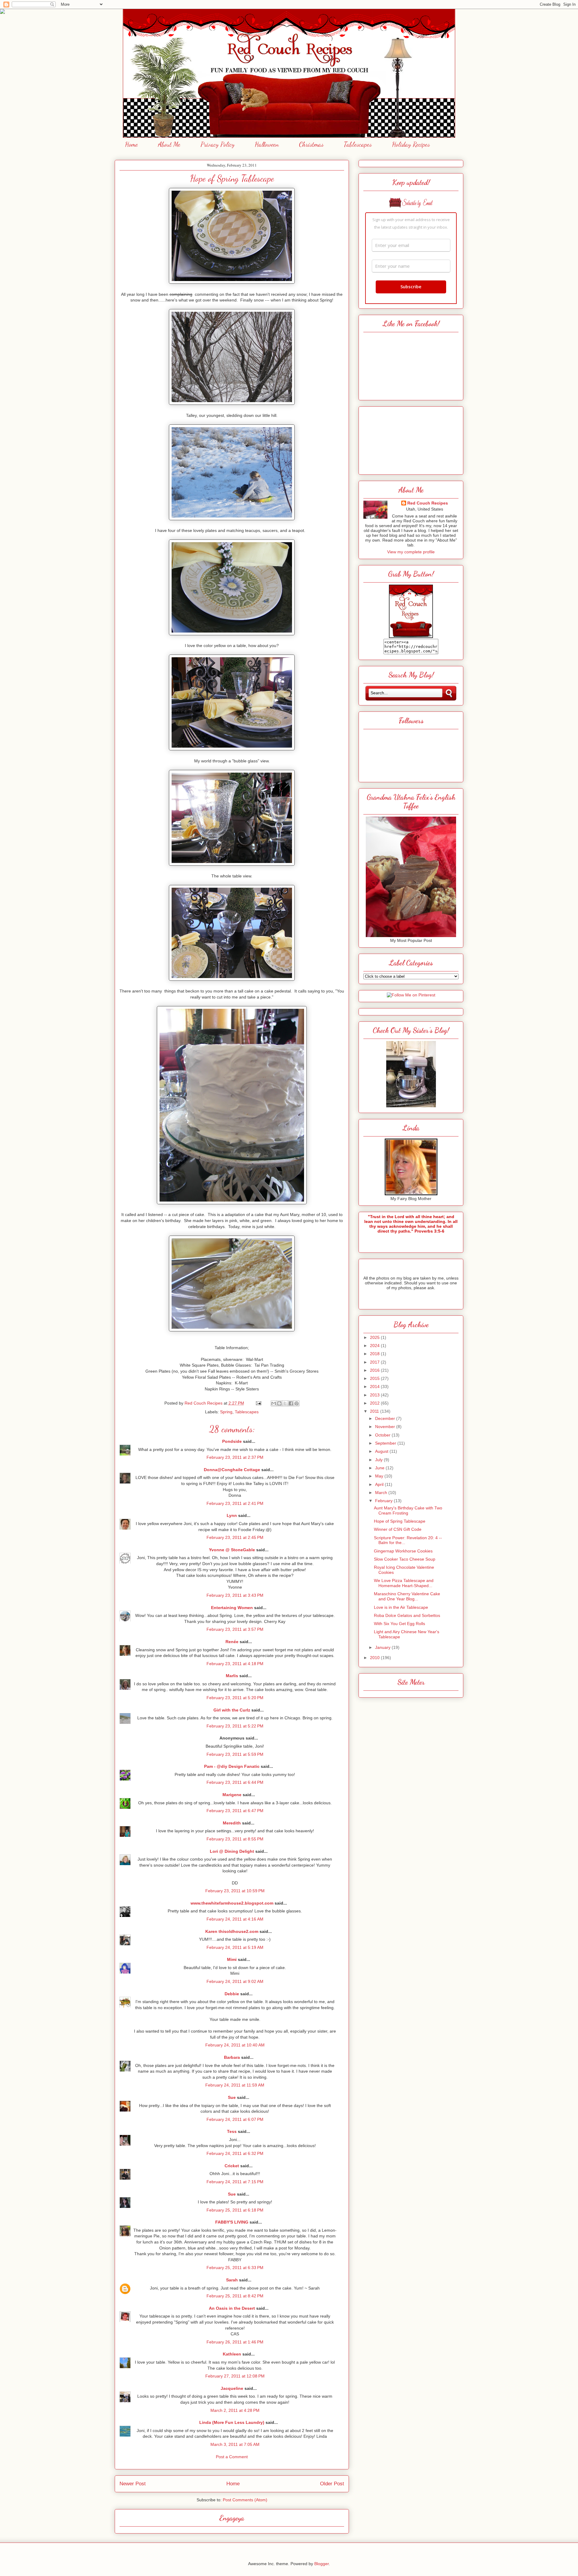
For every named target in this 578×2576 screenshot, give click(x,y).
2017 (375, 1362)
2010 (375, 1658)
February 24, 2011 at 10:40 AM (235, 2045)
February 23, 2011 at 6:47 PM (235, 1811)
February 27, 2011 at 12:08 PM (235, 2376)
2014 (375, 1386)
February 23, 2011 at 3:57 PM (235, 1629)
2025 (375, 1337)
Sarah (232, 2280)
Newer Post (133, 2484)
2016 (375, 1370)
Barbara (232, 2057)
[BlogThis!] (279, 1403)
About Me (169, 144)
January (383, 1647)
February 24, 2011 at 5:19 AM (235, 1947)
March (382, 1493)
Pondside (232, 1441)
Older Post (332, 2484)
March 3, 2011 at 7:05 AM (235, 2444)
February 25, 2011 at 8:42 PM (235, 2296)
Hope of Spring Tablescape (400, 1521)
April (380, 1484)
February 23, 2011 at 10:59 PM (235, 1891)
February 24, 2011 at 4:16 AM (235, 1919)
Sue (232, 2097)
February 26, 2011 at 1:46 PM (235, 2342)
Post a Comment (232, 2457)
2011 (375, 1411)
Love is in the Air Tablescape (401, 1607)
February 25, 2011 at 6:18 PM (235, 2210)
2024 (375, 1346)
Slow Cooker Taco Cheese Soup (405, 1559)
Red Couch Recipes (428, 503)
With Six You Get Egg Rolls (399, 1624)
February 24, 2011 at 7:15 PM (235, 2182)
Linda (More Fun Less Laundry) (232, 2422)
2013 (375, 1395)
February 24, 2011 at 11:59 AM (235, 2085)
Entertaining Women (232, 1608)
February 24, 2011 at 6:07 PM (235, 2119)
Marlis (232, 1676)
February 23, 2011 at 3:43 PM (235, 1595)
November (386, 1427)
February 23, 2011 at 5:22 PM (235, 1726)
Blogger (322, 2564)
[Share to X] (285, 1403)
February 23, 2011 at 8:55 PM (235, 1839)
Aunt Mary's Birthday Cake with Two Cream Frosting (408, 1510)
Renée (232, 1642)
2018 (375, 1354)
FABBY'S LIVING (232, 2222)
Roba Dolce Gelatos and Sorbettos (407, 1615)
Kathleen (232, 2354)
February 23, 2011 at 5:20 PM (235, 1698)
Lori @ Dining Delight (232, 1851)
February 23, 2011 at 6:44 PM (235, 1782)
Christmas (311, 144)
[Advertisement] (411, 439)
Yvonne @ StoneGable (232, 1550)
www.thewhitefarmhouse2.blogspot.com (232, 1903)
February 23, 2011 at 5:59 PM (235, 1754)
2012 (375, 1403)
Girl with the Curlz (232, 1710)
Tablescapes (358, 144)
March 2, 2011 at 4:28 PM (235, 2410)
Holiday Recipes (411, 144)
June (380, 1468)
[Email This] (274, 1403)
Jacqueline (232, 2388)
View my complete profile (411, 552)
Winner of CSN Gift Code (398, 1529)
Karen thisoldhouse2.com (232, 1931)
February (384, 1501)
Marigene (232, 1795)
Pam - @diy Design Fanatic (232, 1766)
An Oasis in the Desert (232, 2308)
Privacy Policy (218, 144)
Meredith (232, 1823)
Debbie (232, 1994)
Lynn (232, 1515)
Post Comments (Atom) (245, 2500)
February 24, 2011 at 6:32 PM (235, 2153)
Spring (226, 1412)
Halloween (267, 144)
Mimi (232, 1959)
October (383, 1435)
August (382, 1451)
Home (131, 144)
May (380, 1476)
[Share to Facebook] (291, 1403)
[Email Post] (258, 1403)
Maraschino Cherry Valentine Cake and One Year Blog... (407, 1596)
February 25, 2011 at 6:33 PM (235, 2268)
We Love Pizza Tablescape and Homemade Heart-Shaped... (404, 1583)
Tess (232, 2131)
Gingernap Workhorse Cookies (403, 1551)
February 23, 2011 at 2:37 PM (235, 1457)
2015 (375, 1378)
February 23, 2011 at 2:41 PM (235, 1503)
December (386, 1418)
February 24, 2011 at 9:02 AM (235, 1981)
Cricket (232, 2166)
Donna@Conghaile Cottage (232, 1470)
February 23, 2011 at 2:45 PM (235, 1537)
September (386, 1443)
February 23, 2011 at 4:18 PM (235, 1664)
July (379, 1460)
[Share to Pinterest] (297, 1403)
